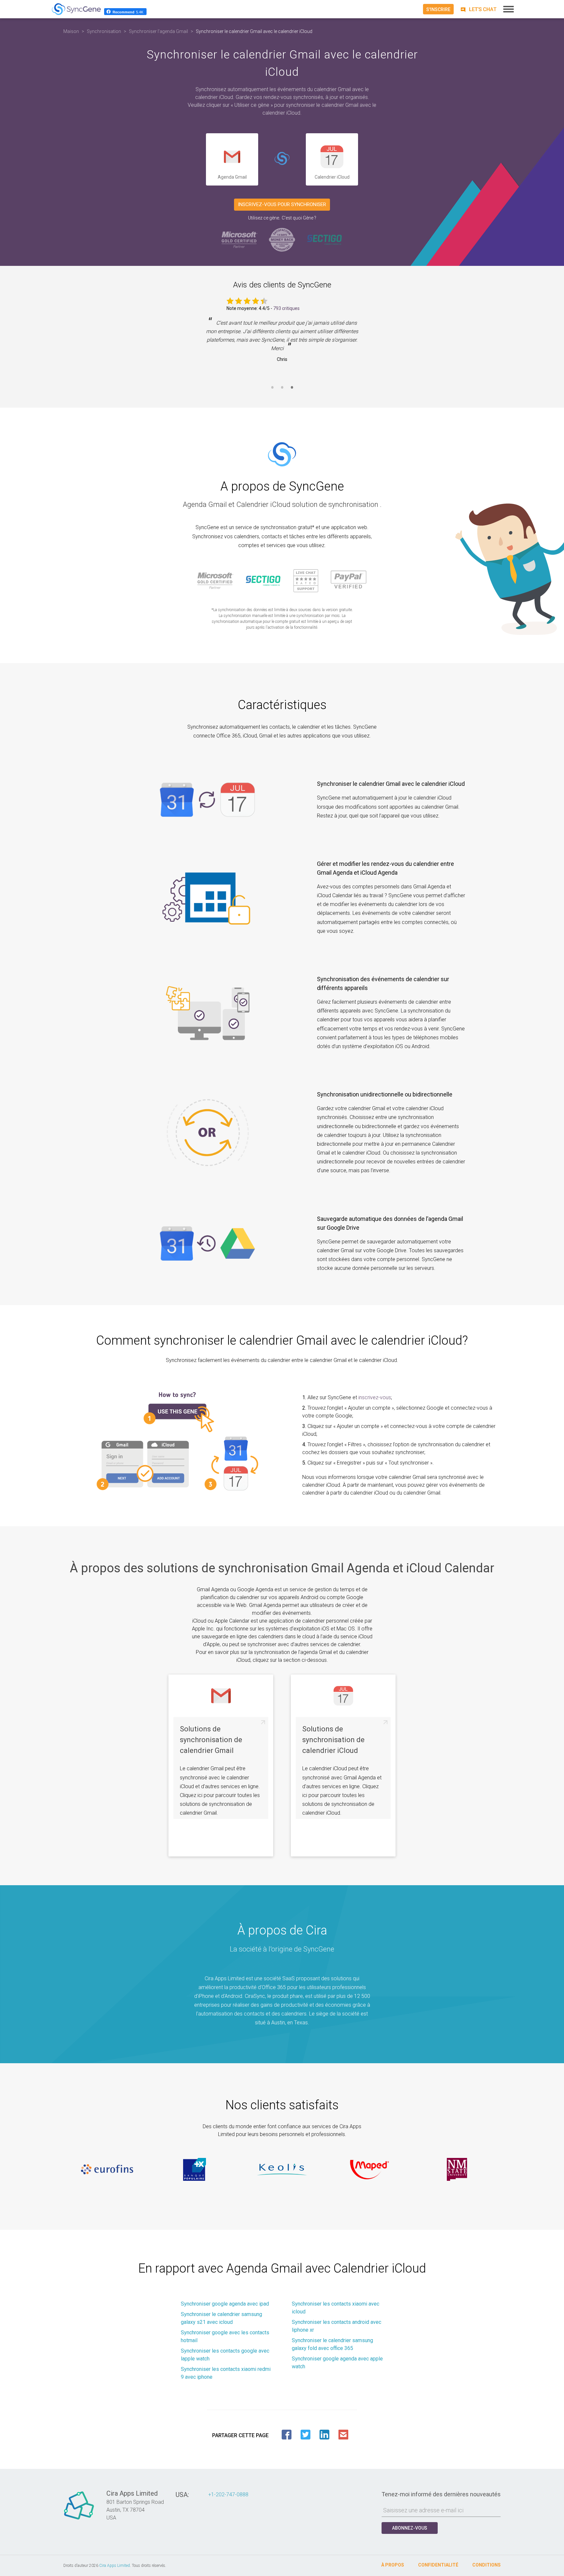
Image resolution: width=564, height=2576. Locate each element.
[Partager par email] (343, 2435)
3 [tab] (292, 391)
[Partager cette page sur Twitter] (305, 2435)
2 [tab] (282, 391)
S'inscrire (438, 9)
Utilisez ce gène (264, 218)
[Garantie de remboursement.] (282, 240)
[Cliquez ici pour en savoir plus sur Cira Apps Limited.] (79, 2519)
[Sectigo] (324, 240)
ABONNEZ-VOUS (410, 2528)
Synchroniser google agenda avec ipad (225, 2304)
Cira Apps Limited (115, 2566)
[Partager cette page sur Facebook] (287, 2435)
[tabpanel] (282, 346)
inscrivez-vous (375, 1397)
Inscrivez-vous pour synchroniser (282, 204)
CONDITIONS (486, 2565)
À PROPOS (393, 2565)
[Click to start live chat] (478, 9)
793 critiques (286, 308)
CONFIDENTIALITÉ (438, 2565)
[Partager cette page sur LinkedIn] (324, 2435)
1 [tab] (272, 391)
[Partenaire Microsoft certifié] (240, 240)
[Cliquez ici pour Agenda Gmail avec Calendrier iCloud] (282, 160)
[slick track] (107, 2169)
